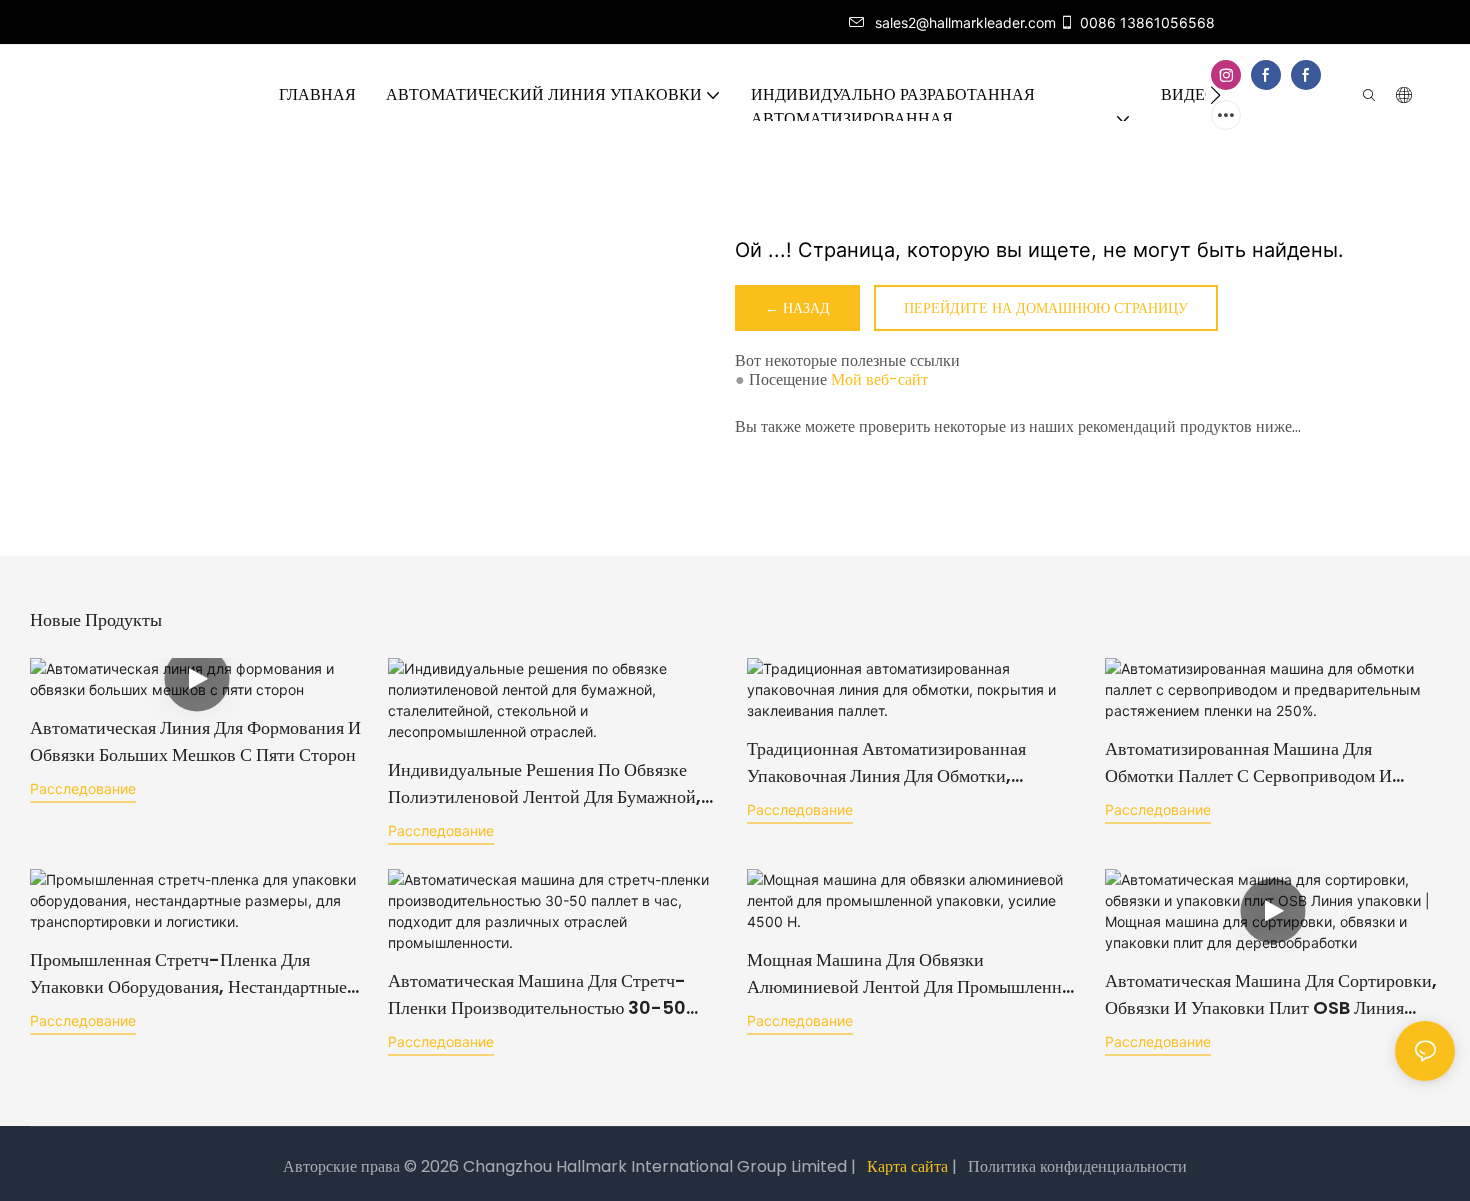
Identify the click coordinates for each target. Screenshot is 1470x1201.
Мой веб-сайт (879, 379)
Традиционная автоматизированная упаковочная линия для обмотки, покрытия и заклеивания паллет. (886, 762)
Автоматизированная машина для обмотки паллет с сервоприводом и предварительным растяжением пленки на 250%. (1272, 762)
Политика (1002, 1166)
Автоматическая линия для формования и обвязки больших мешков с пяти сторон (195, 741)
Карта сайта (907, 1166)
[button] (1215, 95)
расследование (83, 788)
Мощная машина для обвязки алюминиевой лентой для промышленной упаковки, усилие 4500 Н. (914, 973)
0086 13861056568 (1147, 22)
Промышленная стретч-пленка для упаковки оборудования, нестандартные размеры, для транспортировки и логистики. (188, 973)
